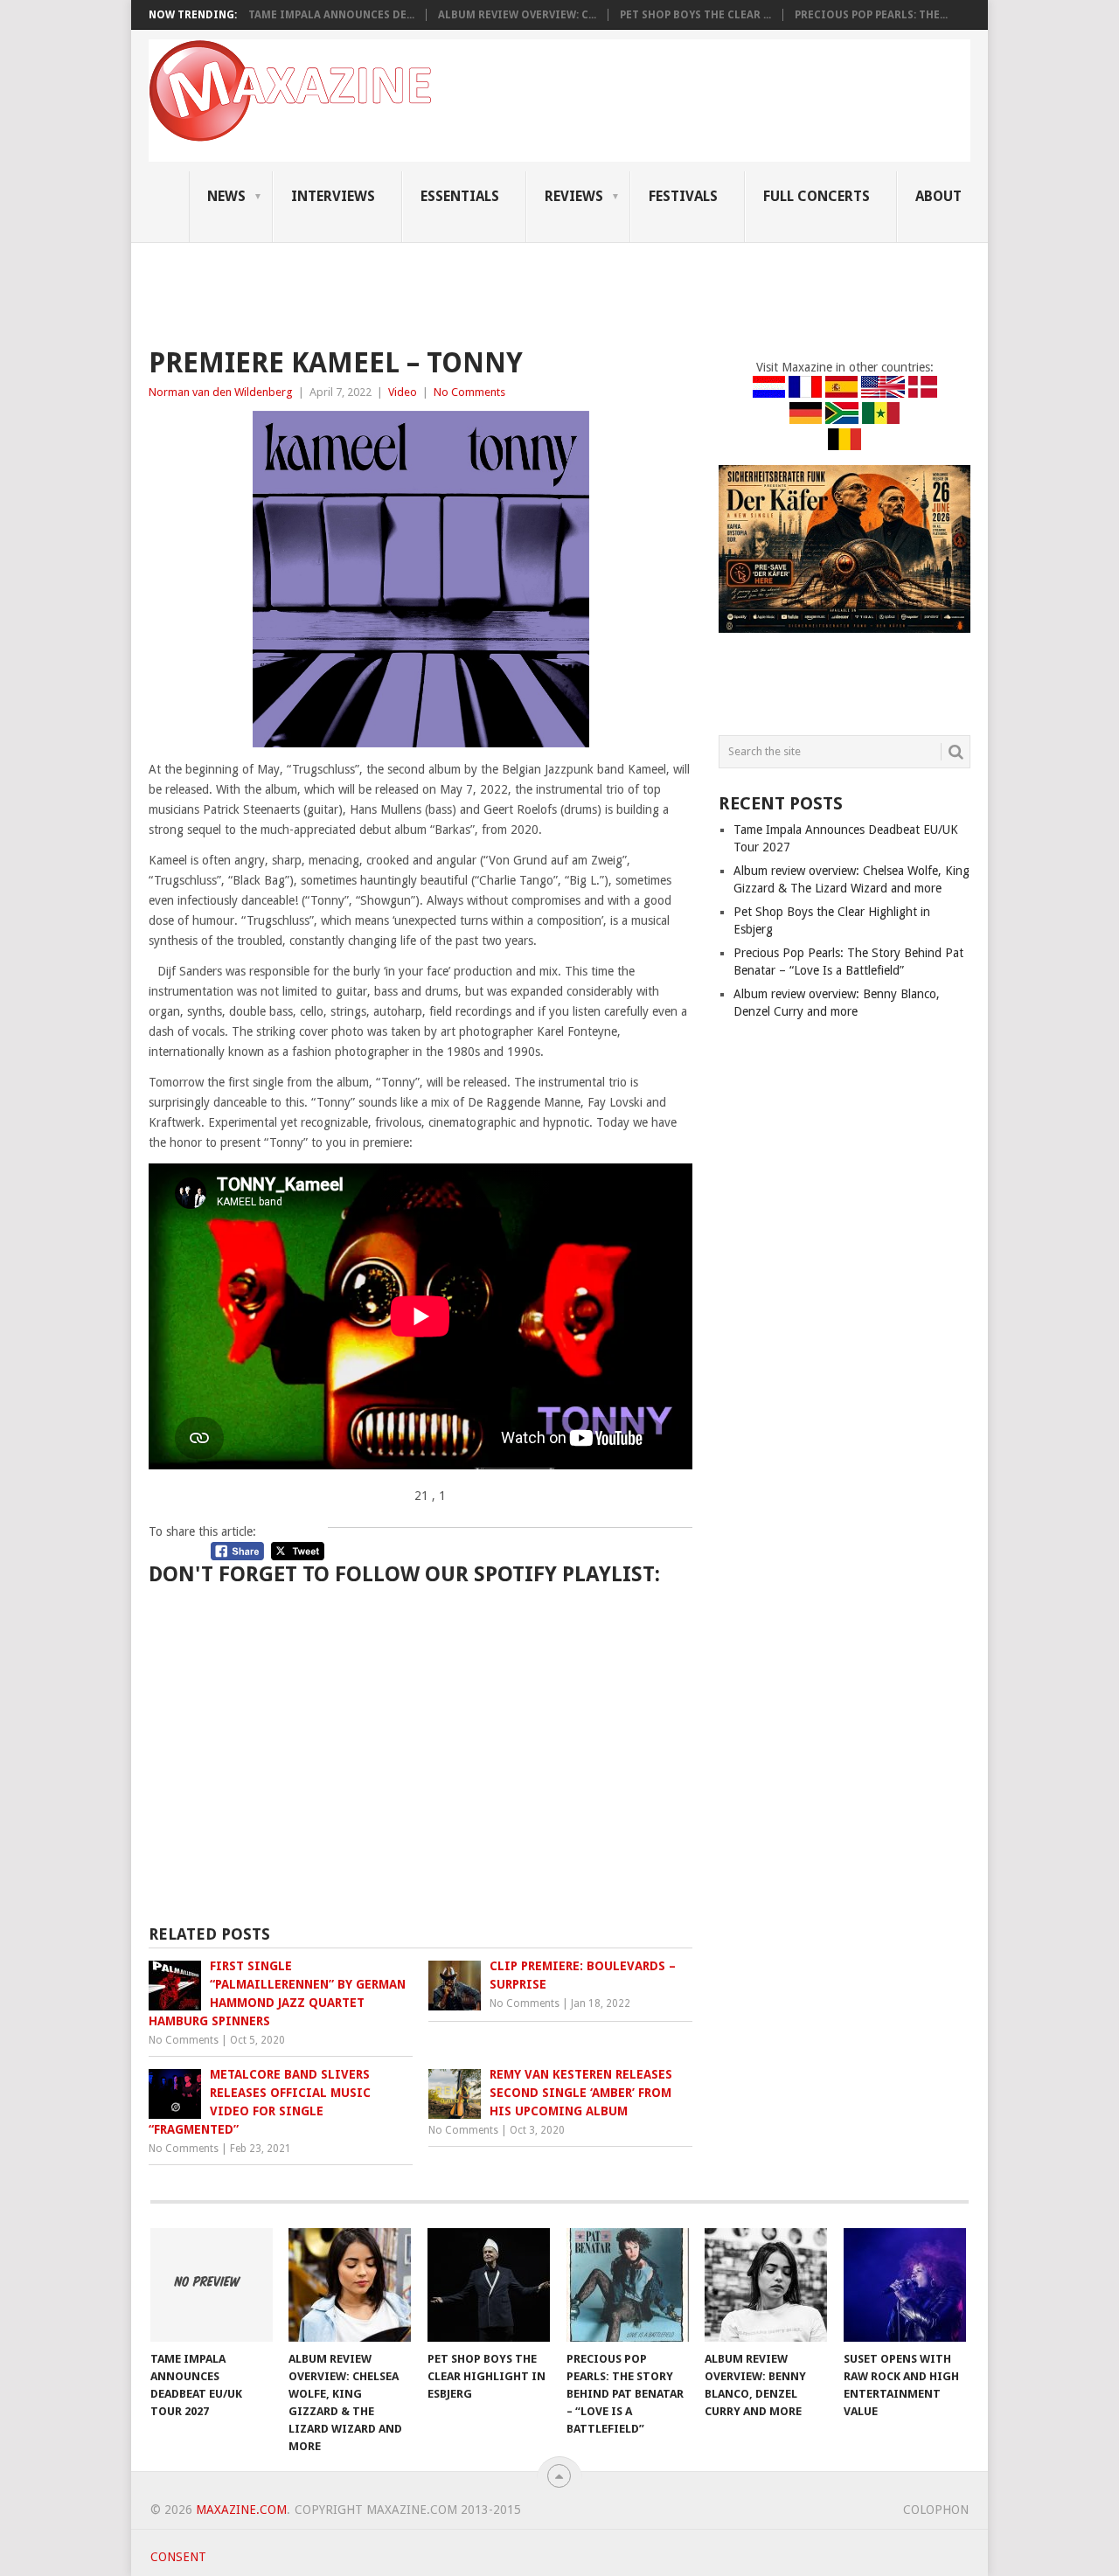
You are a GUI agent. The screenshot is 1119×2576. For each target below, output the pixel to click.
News (226, 196)
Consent (178, 2557)
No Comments (469, 392)
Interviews (333, 196)
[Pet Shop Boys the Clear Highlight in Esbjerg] (489, 2285)
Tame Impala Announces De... (331, 15)
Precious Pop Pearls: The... (871, 15)
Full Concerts (817, 196)
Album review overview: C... (517, 15)
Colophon (936, 2510)
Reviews (574, 196)
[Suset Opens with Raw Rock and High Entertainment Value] (905, 2285)
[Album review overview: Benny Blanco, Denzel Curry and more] (766, 2285)
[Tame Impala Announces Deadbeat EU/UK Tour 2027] (212, 2285)
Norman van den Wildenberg (221, 392)
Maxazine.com (241, 2510)
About (938, 196)
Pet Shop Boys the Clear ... (695, 15)
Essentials (460, 196)
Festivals (683, 196)
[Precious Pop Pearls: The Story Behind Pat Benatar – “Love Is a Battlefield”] (628, 2285)
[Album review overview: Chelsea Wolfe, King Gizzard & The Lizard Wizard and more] (350, 2285)
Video (403, 392)
